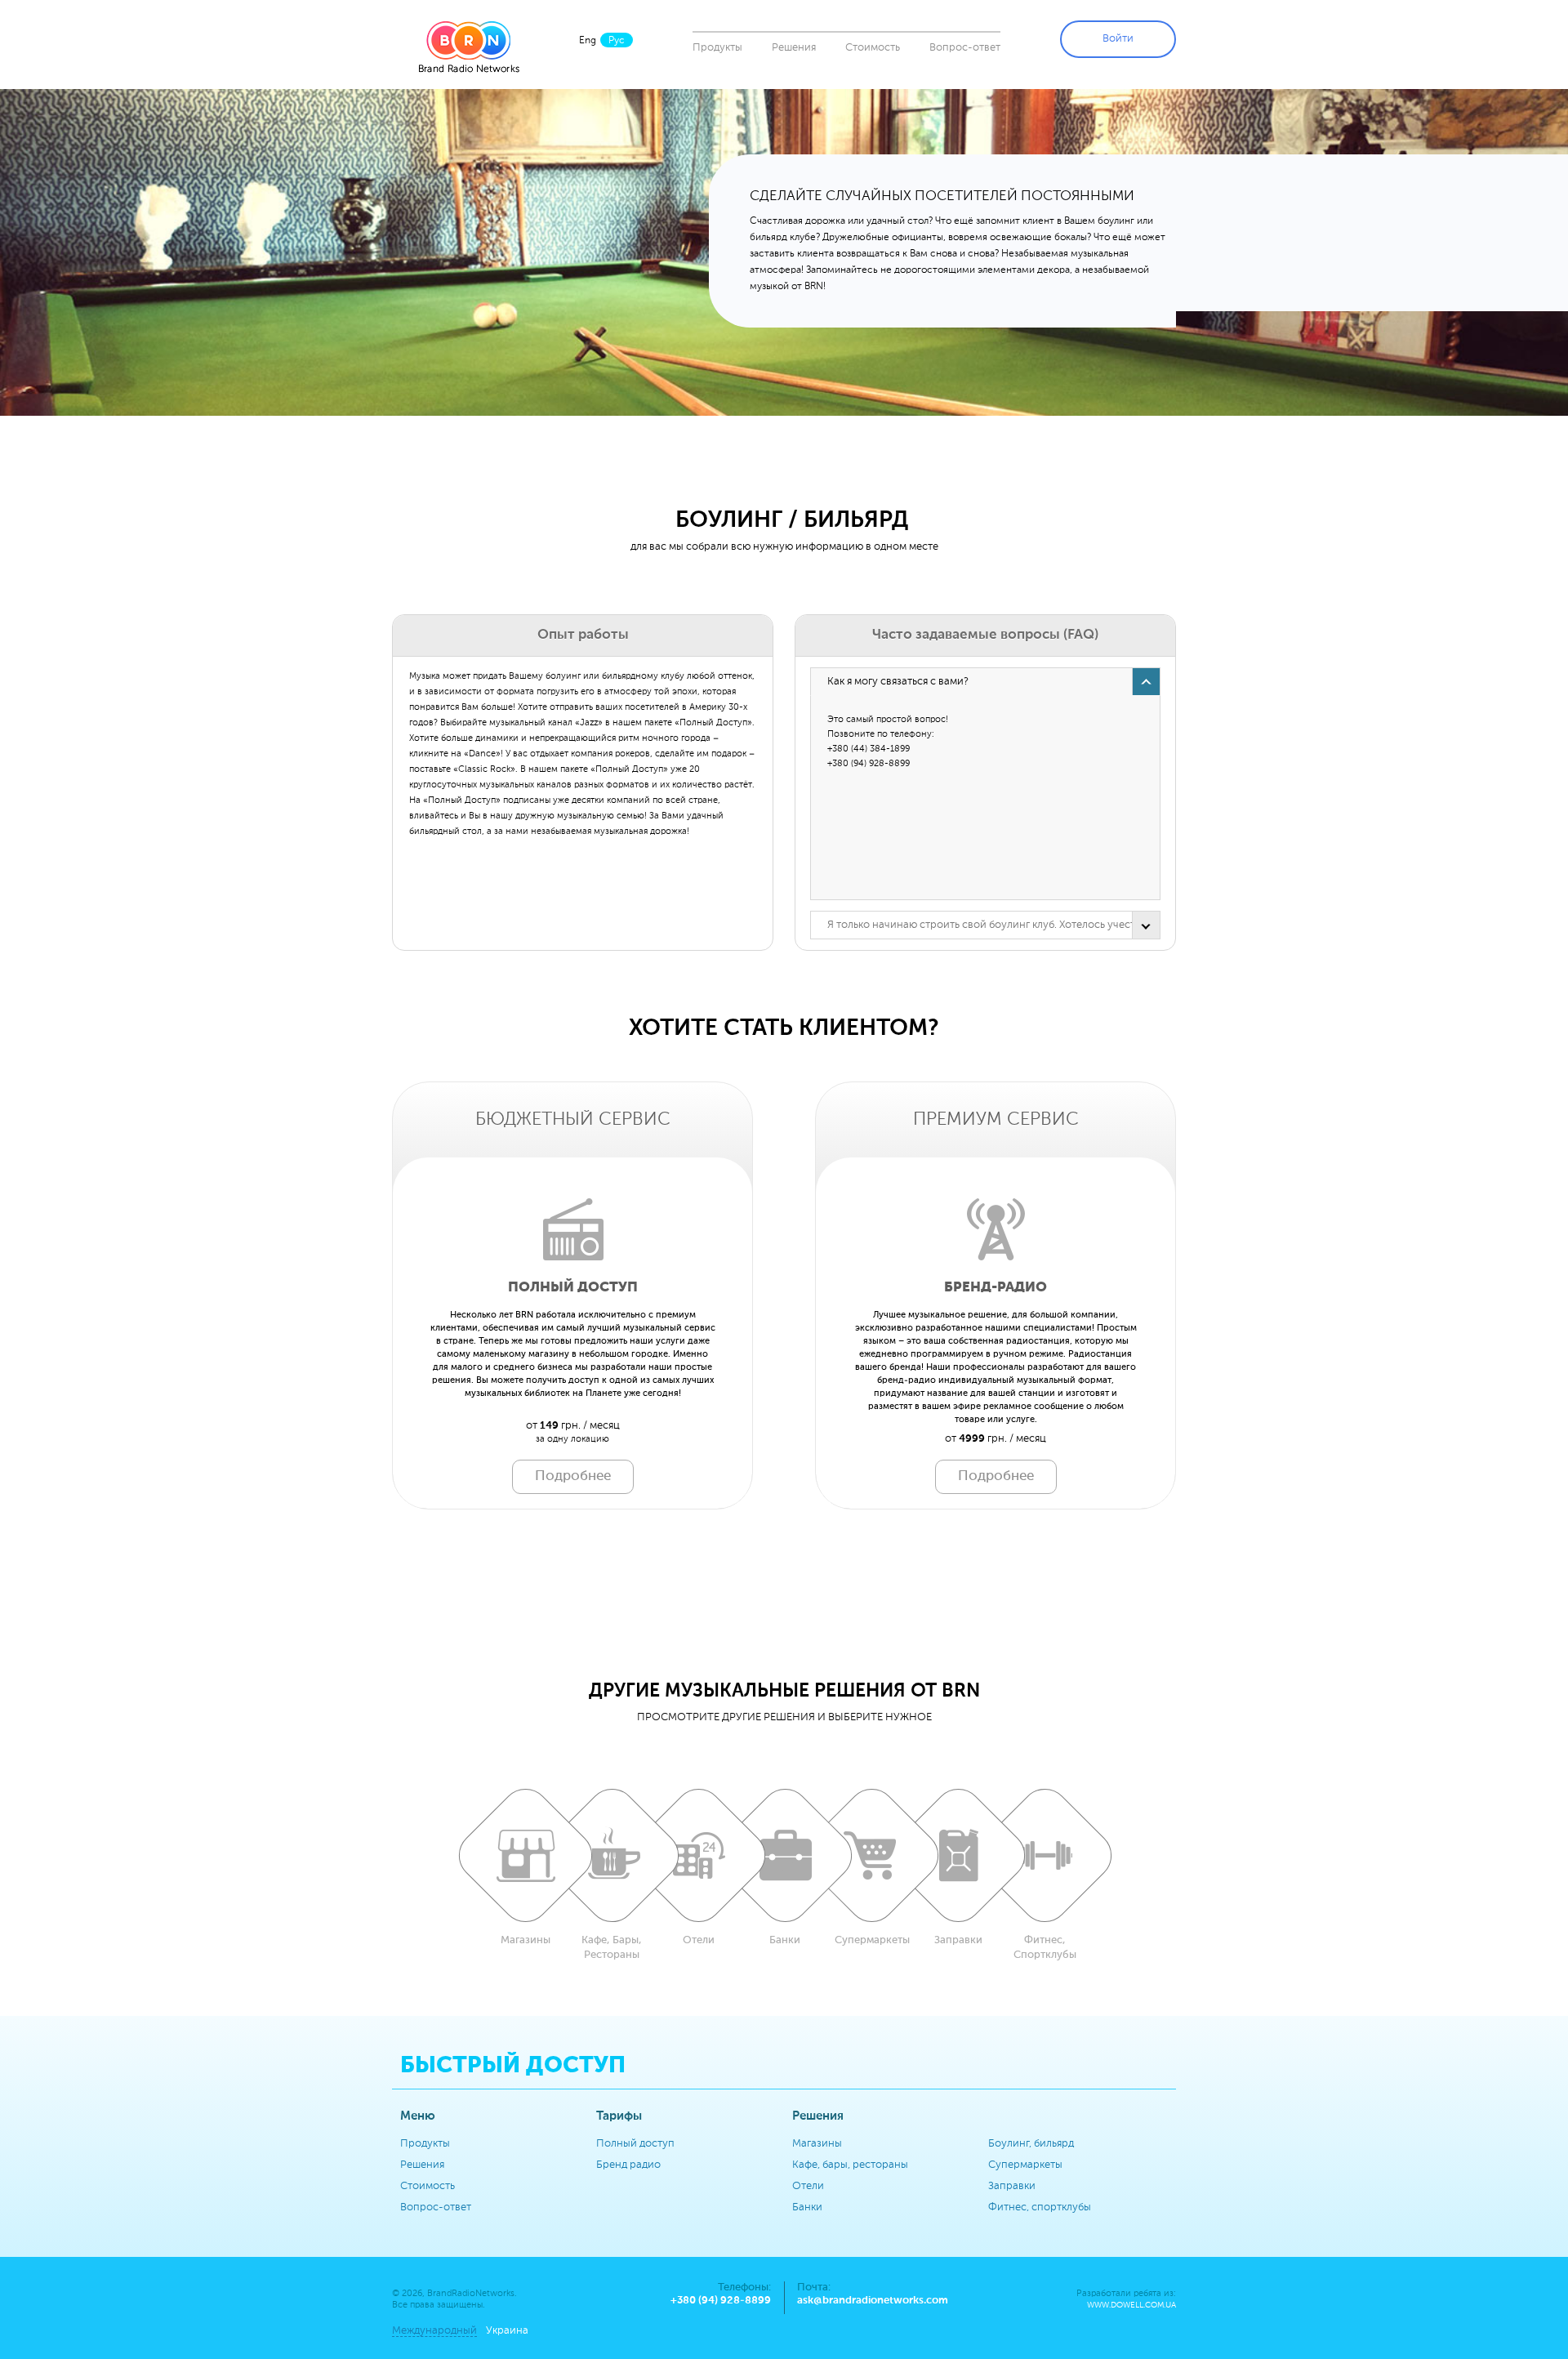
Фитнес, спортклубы (1040, 2207)
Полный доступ (635, 2144)
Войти (1118, 39)
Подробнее (573, 1476)
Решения (794, 48)
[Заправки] (958, 1855)
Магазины (817, 2144)
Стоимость (873, 48)
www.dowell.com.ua (1131, 2305)
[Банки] (785, 1855)
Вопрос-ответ (965, 48)
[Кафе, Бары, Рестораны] (612, 1855)
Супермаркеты (1025, 2165)
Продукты (717, 48)
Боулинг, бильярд (1031, 2144)
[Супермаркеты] (871, 1855)
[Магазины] (525, 1855)
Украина (507, 2331)
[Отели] (698, 1855)
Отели (808, 2186)
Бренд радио (628, 2165)
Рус (617, 41)
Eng (588, 41)
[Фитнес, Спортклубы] (1045, 1855)
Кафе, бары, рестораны (850, 2165)
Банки (807, 2207)
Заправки (1012, 2186)
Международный (434, 2331)
